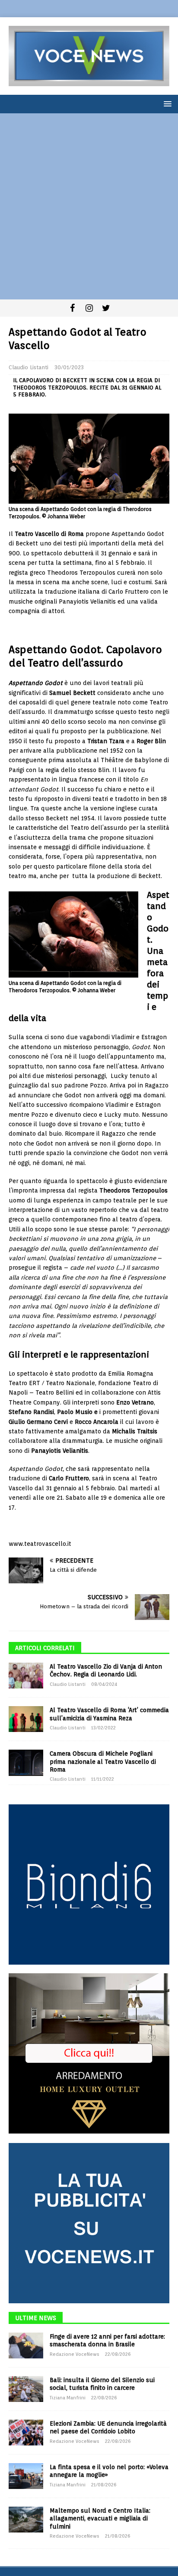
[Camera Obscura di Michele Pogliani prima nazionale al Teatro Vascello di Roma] (26, 1763)
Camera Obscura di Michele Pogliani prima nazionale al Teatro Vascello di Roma (103, 1761)
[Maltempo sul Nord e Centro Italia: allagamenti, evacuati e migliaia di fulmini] (26, 2520)
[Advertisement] (89, 206)
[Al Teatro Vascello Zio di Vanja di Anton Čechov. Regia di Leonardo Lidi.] (26, 1676)
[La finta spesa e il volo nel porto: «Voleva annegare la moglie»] (26, 2476)
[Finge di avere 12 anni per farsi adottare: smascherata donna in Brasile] (26, 2345)
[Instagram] (89, 308)
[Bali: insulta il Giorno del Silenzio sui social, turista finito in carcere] (26, 2389)
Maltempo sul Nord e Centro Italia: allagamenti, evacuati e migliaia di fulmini (100, 2518)
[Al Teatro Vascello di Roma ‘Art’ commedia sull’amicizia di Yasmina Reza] (26, 1719)
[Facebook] (72, 308)
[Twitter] (106, 308)
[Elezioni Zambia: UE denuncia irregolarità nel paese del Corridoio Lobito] (26, 2433)
